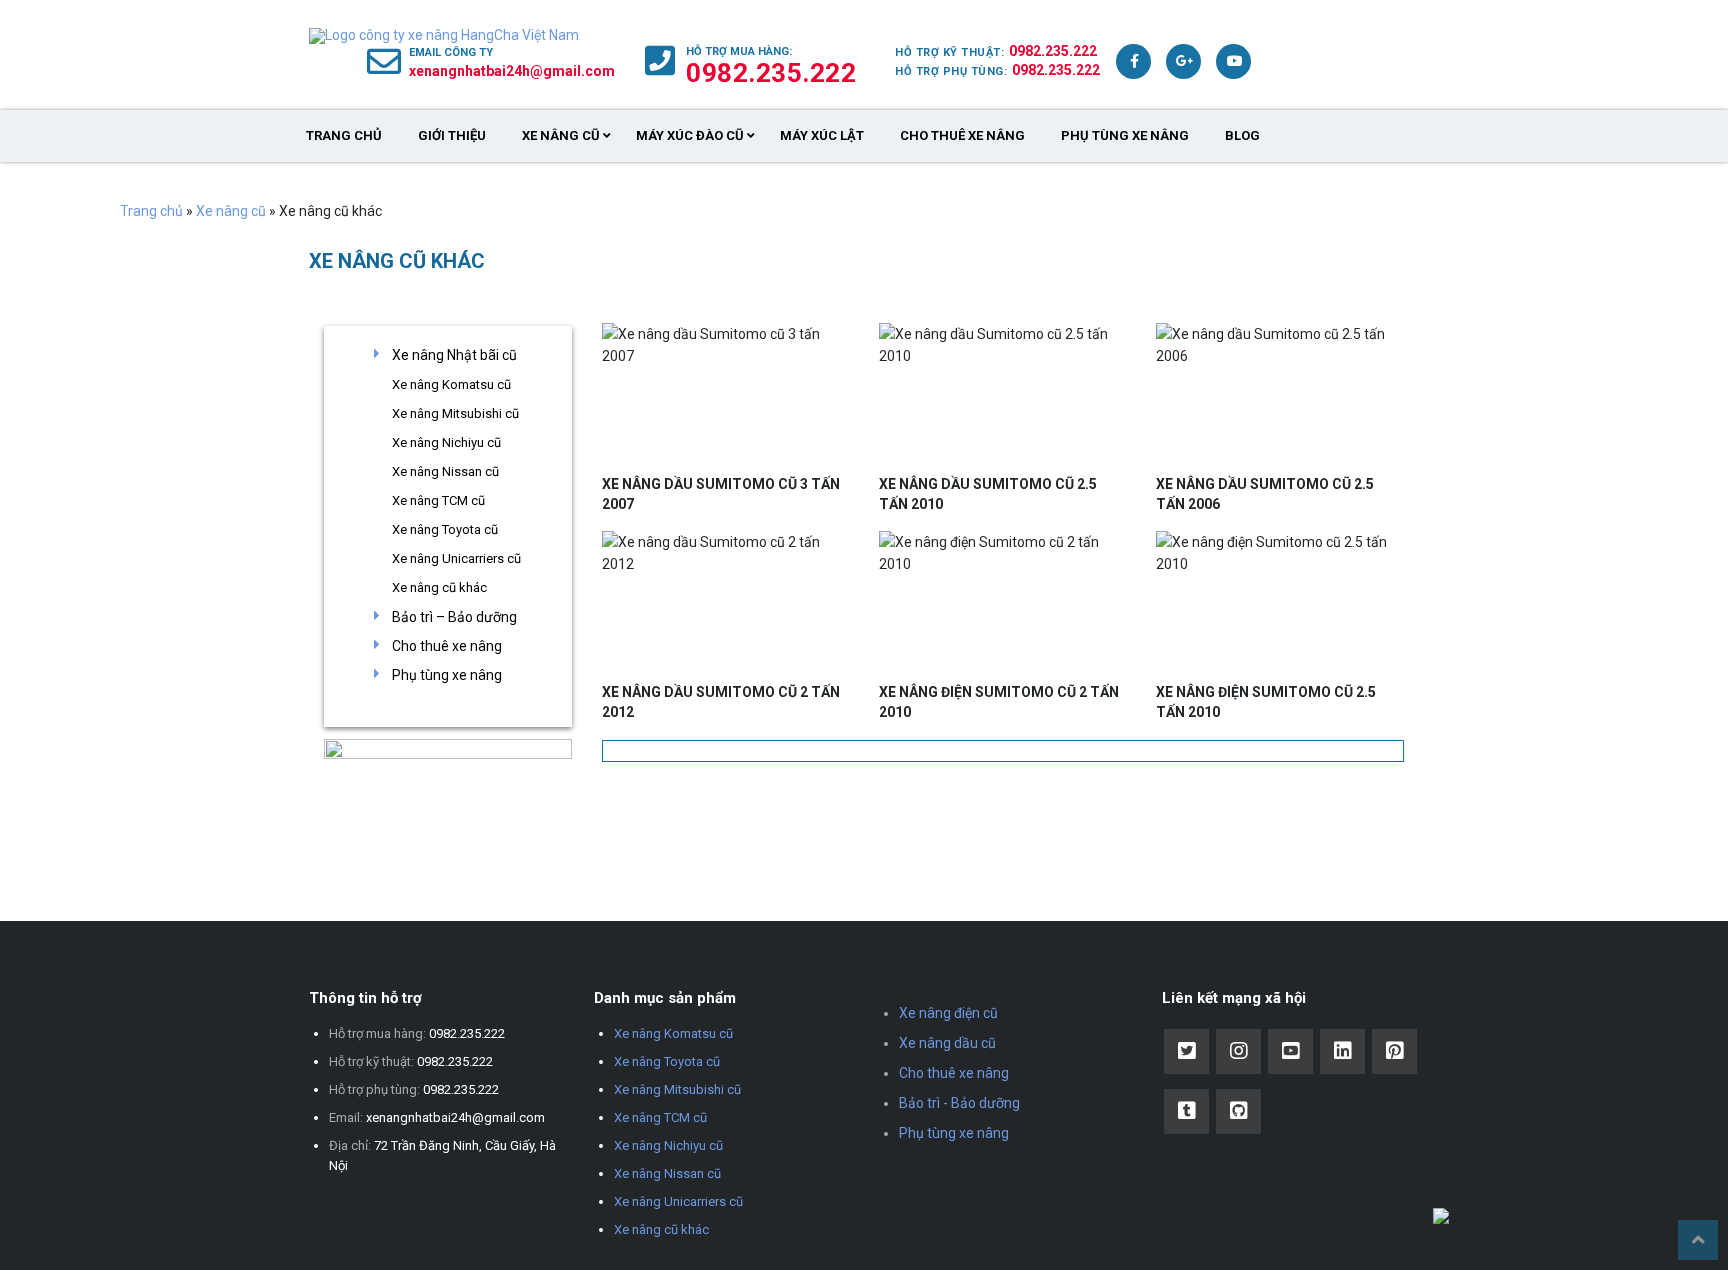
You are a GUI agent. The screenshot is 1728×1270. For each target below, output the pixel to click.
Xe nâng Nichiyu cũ (446, 442)
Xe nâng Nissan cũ (445, 471)
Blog (1242, 135)
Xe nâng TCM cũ (438, 500)
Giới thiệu (452, 135)
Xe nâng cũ (561, 135)
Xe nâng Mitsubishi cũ (455, 413)
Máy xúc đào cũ (690, 135)
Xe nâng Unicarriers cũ (456, 558)
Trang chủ (344, 135)
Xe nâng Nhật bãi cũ (454, 355)
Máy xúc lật (822, 135)
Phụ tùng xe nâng (1125, 135)
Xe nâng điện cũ (948, 1013)
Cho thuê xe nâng (962, 135)
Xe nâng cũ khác (439, 587)
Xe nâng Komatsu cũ (451, 384)
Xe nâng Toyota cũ (445, 529)
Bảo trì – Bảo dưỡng (454, 617)
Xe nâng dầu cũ (947, 1043)
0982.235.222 (1053, 51)
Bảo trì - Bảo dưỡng (959, 1103)
